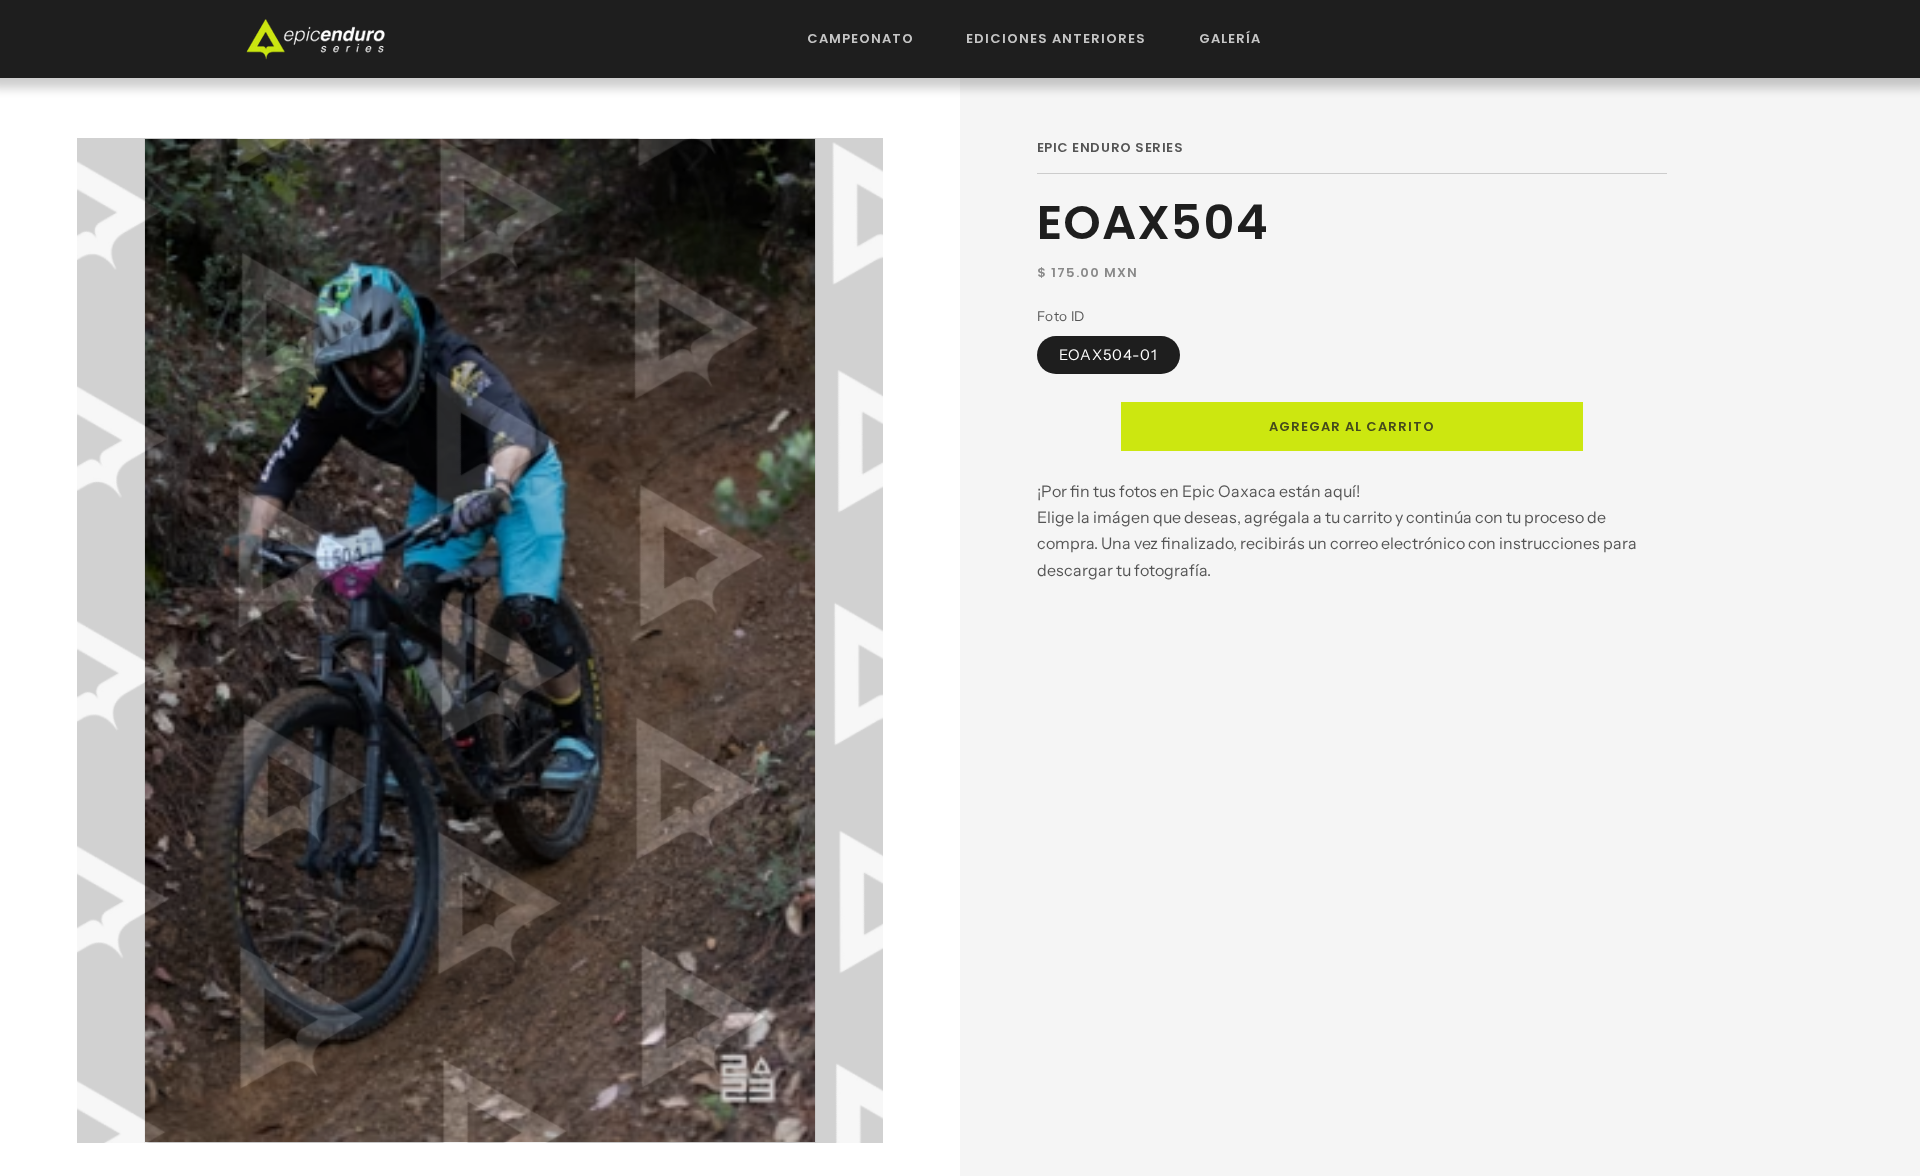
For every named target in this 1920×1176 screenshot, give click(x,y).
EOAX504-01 (1109, 354)
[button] (861, 39)
